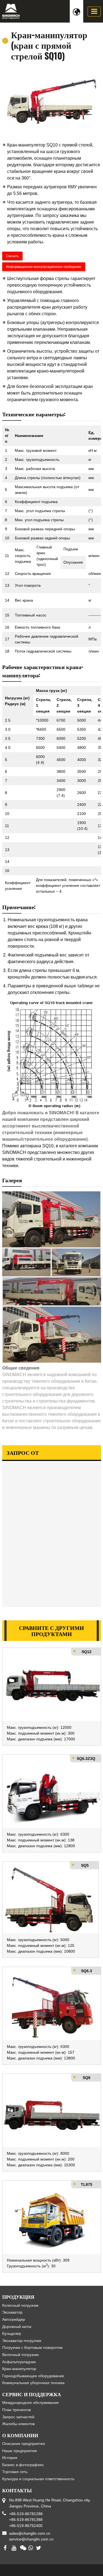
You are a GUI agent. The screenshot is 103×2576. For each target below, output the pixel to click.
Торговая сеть (15, 2472)
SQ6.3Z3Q (86, 1759)
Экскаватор (12, 2312)
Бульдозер (12, 2333)
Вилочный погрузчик (20, 2355)
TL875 (87, 2184)
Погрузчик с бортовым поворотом (32, 2347)
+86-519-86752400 (26, 2526)
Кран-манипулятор (19, 2369)
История (10, 2458)
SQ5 (85, 1865)
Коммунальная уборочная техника (33, 2383)
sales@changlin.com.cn (30, 2533)
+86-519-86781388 (26, 2520)
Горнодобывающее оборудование (33, 2376)
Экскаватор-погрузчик (22, 2341)
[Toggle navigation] (94, 12)
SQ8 (87, 2078)
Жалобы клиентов (18, 2424)
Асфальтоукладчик (19, 2362)
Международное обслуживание (30, 2403)
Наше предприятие (20, 2451)
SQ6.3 (87, 1971)
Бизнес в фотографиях (23, 2465)
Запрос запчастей (18, 2417)
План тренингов (16, 2410)
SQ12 (87, 1652)
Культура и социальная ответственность (38, 2479)
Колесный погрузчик (20, 2305)
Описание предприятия (24, 2444)
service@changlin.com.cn (31, 2539)
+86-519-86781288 (26, 2514)
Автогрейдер (14, 2319)
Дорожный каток (17, 2327)
